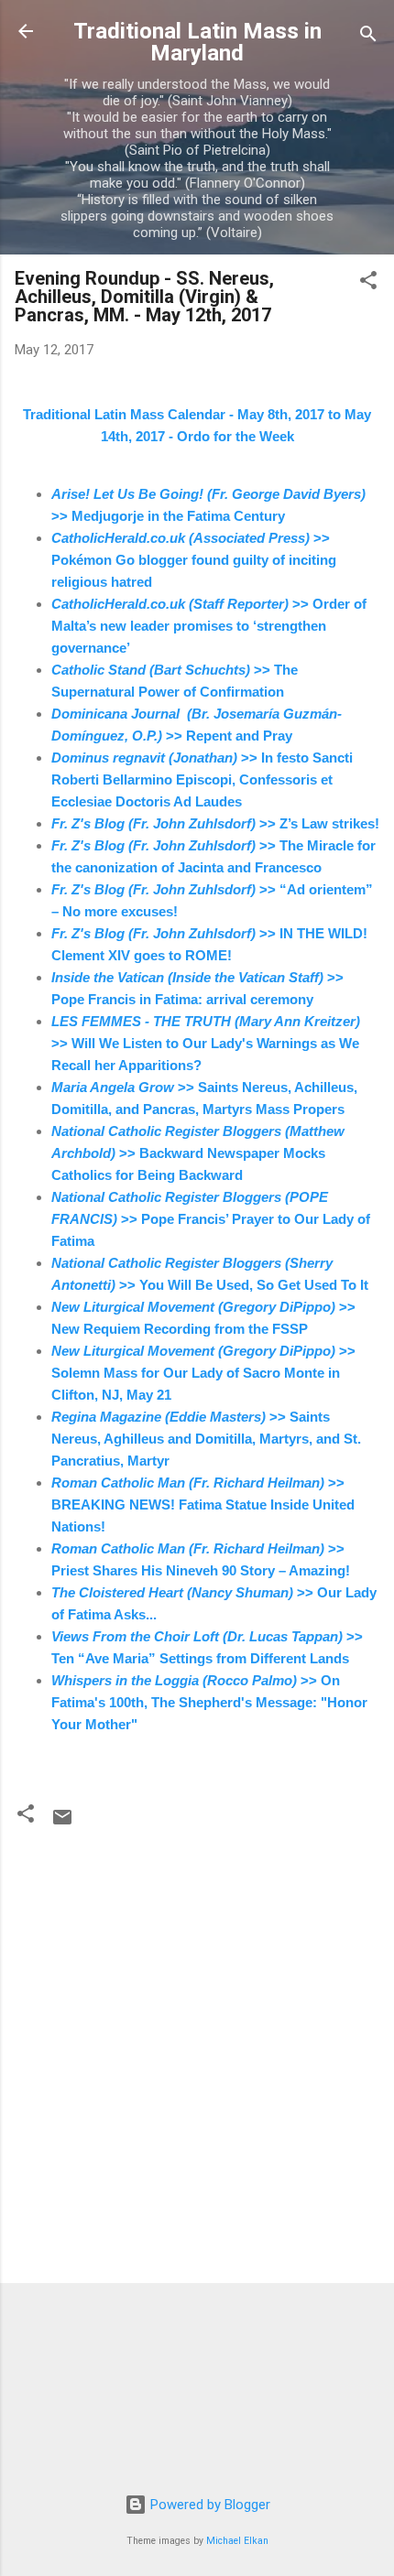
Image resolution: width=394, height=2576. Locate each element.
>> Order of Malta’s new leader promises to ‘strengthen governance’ (209, 626)
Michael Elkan (237, 2541)
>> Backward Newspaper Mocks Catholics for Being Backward (198, 1153)
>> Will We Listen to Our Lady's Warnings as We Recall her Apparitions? (206, 1043)
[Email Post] (62, 1824)
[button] (368, 283)
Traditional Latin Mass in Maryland (197, 42)
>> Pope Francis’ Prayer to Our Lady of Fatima (211, 1219)
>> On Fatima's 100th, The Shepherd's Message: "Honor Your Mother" (209, 1702)
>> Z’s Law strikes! (215, 823)
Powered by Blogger (208, 2505)
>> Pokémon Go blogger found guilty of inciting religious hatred (194, 560)
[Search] (368, 37)
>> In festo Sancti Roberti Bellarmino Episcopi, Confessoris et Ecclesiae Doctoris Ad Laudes (202, 779)
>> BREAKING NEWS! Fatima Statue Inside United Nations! (203, 1504)
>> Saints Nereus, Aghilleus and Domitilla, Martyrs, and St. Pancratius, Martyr (206, 1439)
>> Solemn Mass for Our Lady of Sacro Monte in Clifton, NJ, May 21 (203, 1373)
